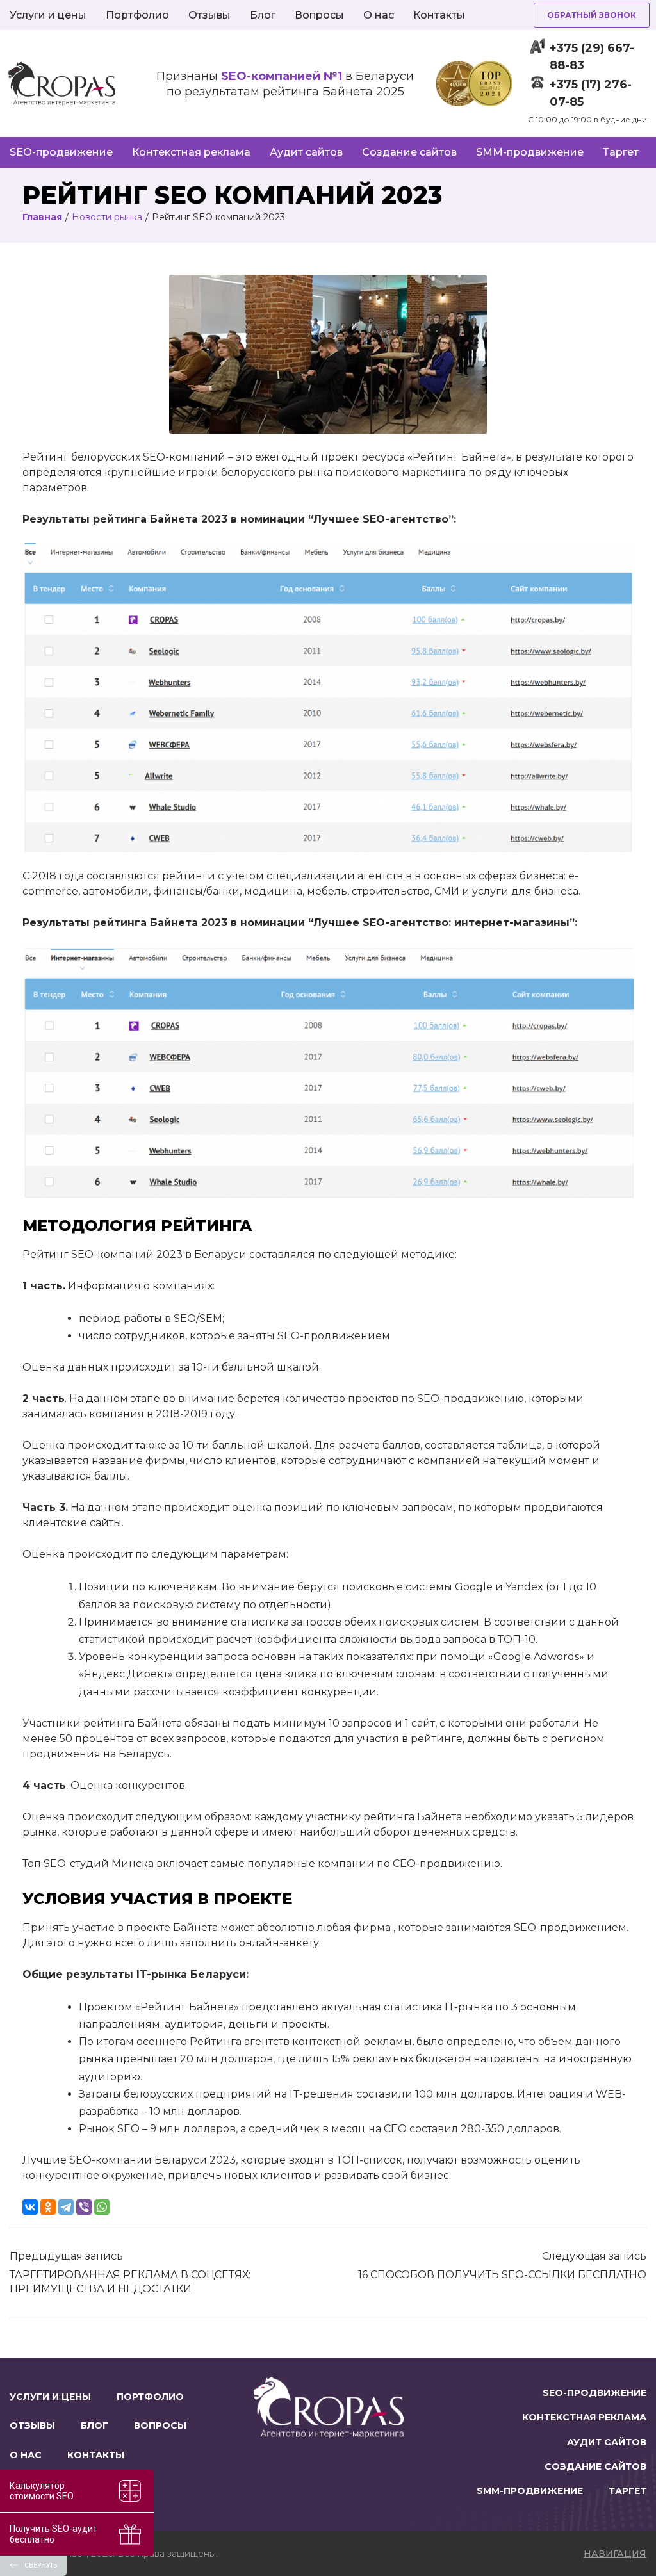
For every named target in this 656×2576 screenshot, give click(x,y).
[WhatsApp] (102, 2207)
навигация (615, 2554)
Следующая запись (594, 2256)
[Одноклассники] (48, 2207)
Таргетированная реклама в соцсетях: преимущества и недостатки (130, 2282)
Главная (42, 217)
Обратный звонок (592, 15)
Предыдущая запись (66, 2256)
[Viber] (84, 2207)
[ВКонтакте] (30, 2207)
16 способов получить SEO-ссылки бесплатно (502, 2275)
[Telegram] (66, 2207)
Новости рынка (107, 217)
